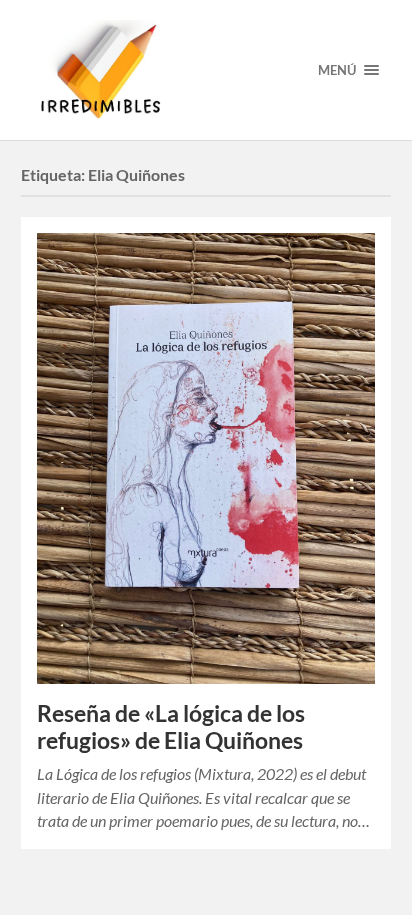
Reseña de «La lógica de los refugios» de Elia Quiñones (171, 727)
